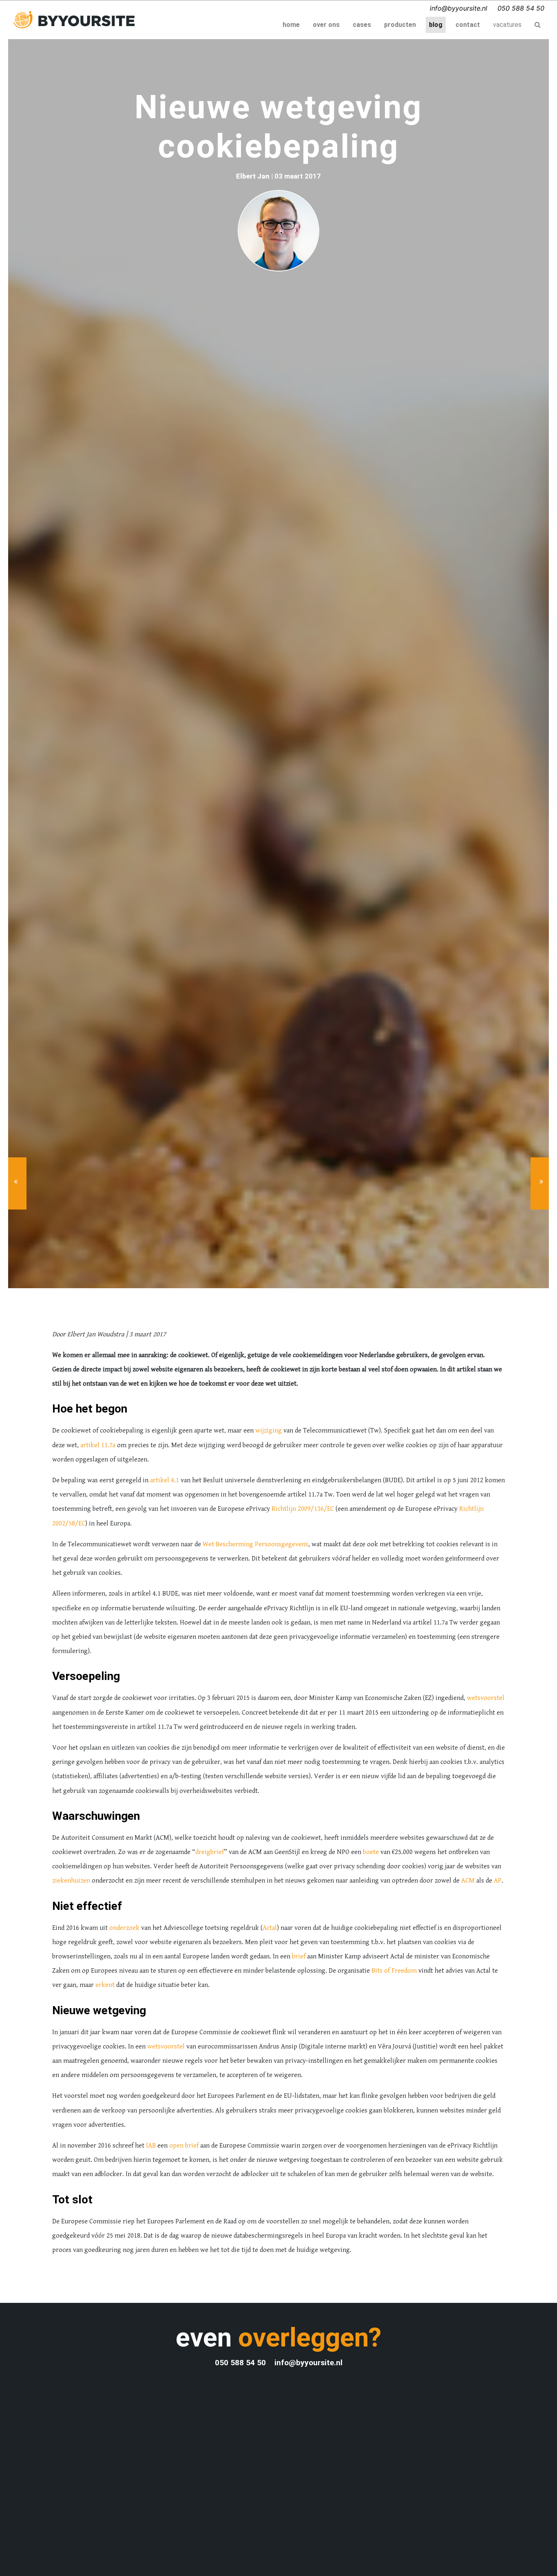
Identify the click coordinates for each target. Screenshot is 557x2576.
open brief (184, 2146)
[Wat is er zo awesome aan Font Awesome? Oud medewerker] (541, 1183)
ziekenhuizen (71, 1881)
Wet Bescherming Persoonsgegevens (255, 1544)
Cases (362, 25)
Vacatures (507, 25)
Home (293, 24)
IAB (151, 2146)
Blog (436, 25)
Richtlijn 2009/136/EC (303, 1509)
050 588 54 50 (521, 8)
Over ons (326, 25)
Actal (270, 1928)
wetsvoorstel (486, 1698)
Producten (400, 25)
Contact (468, 25)
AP (498, 1881)
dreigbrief (210, 1852)
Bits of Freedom (394, 1971)
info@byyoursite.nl (459, 8)
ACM (468, 1881)
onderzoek (124, 1928)
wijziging (269, 1430)
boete (371, 1852)
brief (299, 1956)
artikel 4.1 (165, 1480)
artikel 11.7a (98, 1445)
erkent (105, 1985)
